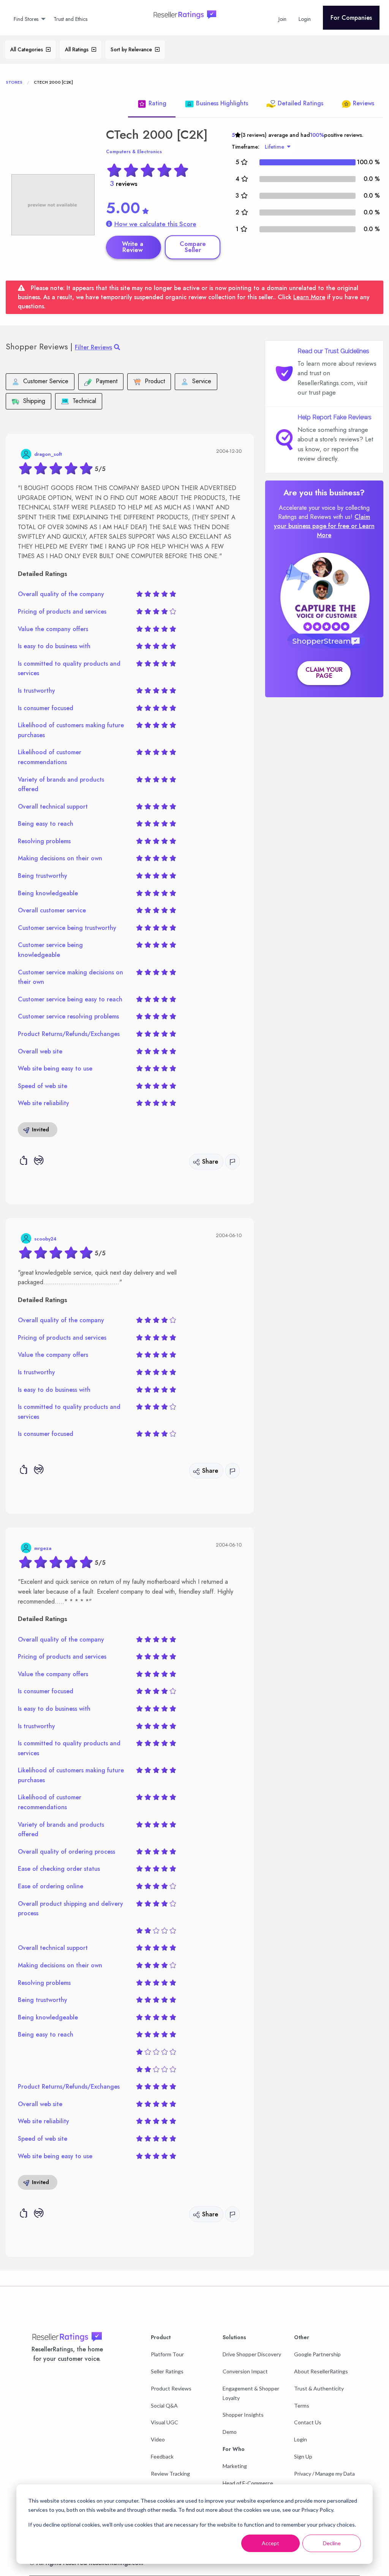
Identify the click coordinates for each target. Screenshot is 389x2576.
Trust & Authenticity (319, 2388)
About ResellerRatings (321, 2371)
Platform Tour (167, 2354)
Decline (332, 2543)
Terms (302, 2405)
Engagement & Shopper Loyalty (251, 2393)
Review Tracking (170, 2474)
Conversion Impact (245, 2371)
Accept (270, 2543)
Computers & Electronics (134, 152)
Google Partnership (317, 2354)
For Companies (351, 18)
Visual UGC (164, 2422)
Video (158, 2439)
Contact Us (308, 2422)
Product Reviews (171, 2388)
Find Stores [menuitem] (26, 19)
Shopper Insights (243, 2415)
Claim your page (324, 673)
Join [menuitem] (282, 19)
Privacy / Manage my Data (324, 2474)
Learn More (309, 297)
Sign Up (303, 2456)
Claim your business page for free (322, 521)
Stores (14, 82)
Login (300, 2439)
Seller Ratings (167, 2371)
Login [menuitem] (305, 19)
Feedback (162, 2456)
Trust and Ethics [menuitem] (70, 19)
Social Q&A (164, 2405)
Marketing (235, 2466)
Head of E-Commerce (248, 2483)
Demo (230, 2432)
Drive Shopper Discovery (252, 2354)
